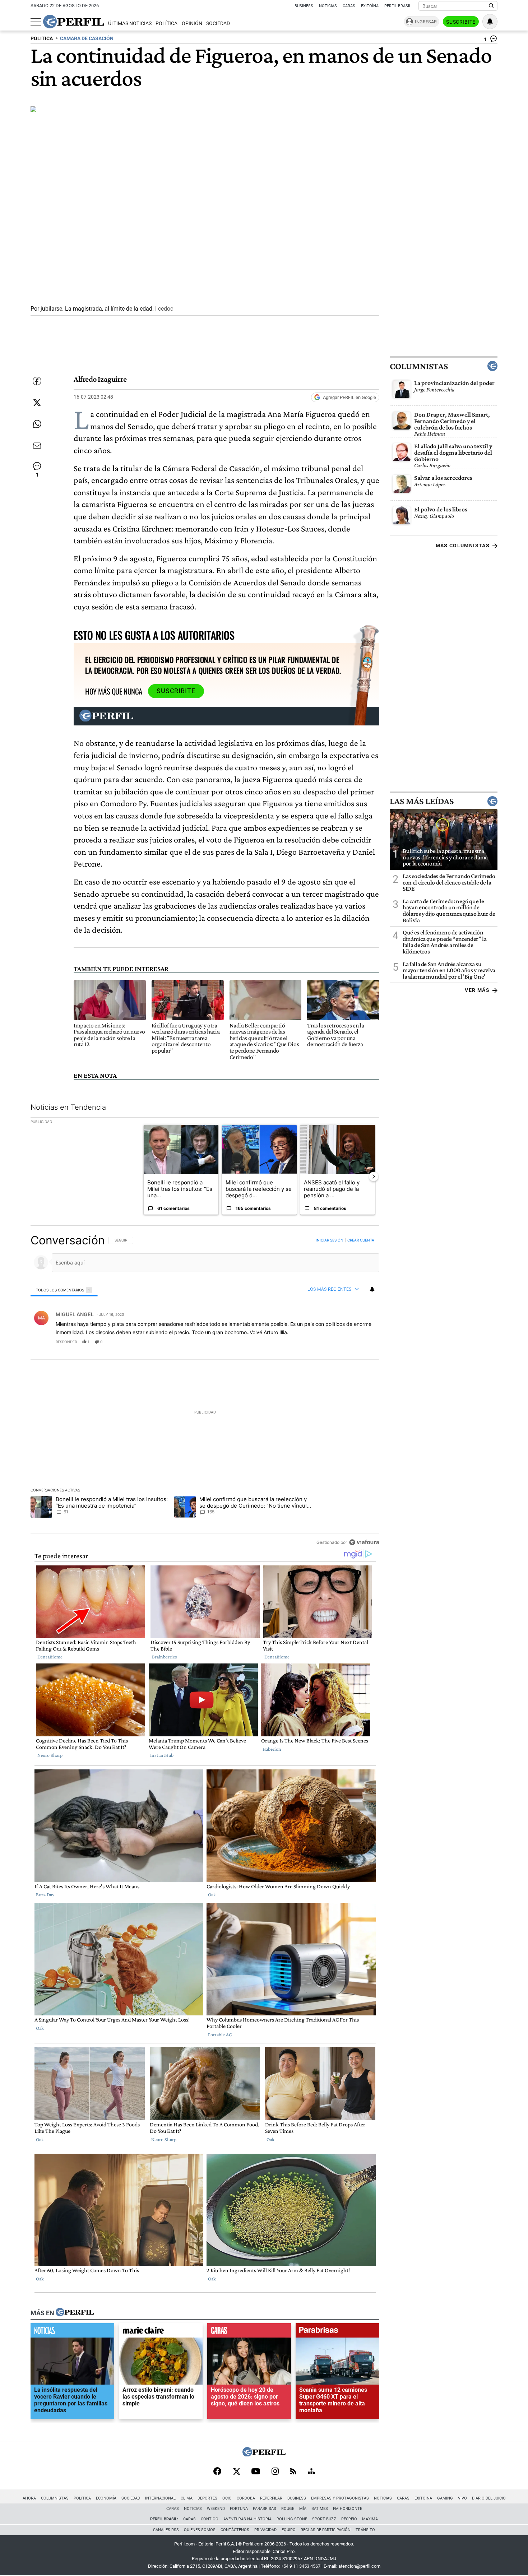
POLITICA (42, 39)
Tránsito (365, 2530)
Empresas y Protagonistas (340, 2498)
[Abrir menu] (36, 22)
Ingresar (426, 22)
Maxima (370, 2519)
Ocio (227, 2498)
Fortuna (239, 2509)
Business (304, 6)
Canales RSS (166, 2530)
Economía (106, 2498)
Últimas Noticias (130, 24)
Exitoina (423, 2498)
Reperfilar (271, 2498)
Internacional (160, 2498)
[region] (205, 1391)
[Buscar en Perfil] (491, 6)
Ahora (29, 2498)
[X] (236, 2472)
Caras (349, 6)
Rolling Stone (292, 2519)
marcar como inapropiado (362, 1346)
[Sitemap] (311, 2472)
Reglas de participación (326, 2530)
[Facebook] (217, 2472)
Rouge (288, 2509)
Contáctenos (235, 2530)
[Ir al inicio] (74, 22)
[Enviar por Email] (37, 446)
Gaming (445, 2498)
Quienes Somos (200, 2530)
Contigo (210, 2519)
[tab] (64, 1290)
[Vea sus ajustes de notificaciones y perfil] (490, 22)
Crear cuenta (361, 1240)
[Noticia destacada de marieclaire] (161, 2332)
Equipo (289, 2530)
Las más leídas (422, 801)
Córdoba (246, 2498)
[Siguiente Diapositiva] (374, 1176)
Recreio (349, 2519)
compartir (335, 1342)
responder (66, 1342)
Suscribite (461, 22)
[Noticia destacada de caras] (249, 2332)
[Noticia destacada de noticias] (72, 2332)
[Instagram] (275, 2472)
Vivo (462, 2498)
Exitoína (370, 6)
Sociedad (218, 24)
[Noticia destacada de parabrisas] (337, 2332)
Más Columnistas (463, 546)
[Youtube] (256, 2472)
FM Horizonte (348, 2509)
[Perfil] (75, 2313)
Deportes (207, 2498)
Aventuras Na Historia (247, 2519)
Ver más (477, 990)
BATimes (320, 2509)
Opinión (192, 24)
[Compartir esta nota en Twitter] (37, 403)
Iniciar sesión (330, 1240)
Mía (303, 2509)
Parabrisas (265, 2509)
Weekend (216, 2509)
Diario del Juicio (489, 2498)
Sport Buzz (324, 2519)
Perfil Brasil (398, 6)
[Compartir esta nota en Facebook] (37, 381)
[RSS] (293, 2472)
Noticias (328, 6)
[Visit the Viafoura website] (364, 1542)
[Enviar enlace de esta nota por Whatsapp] (37, 424)
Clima (187, 2498)
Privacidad (265, 2530)
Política (166, 24)
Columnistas (419, 366)
